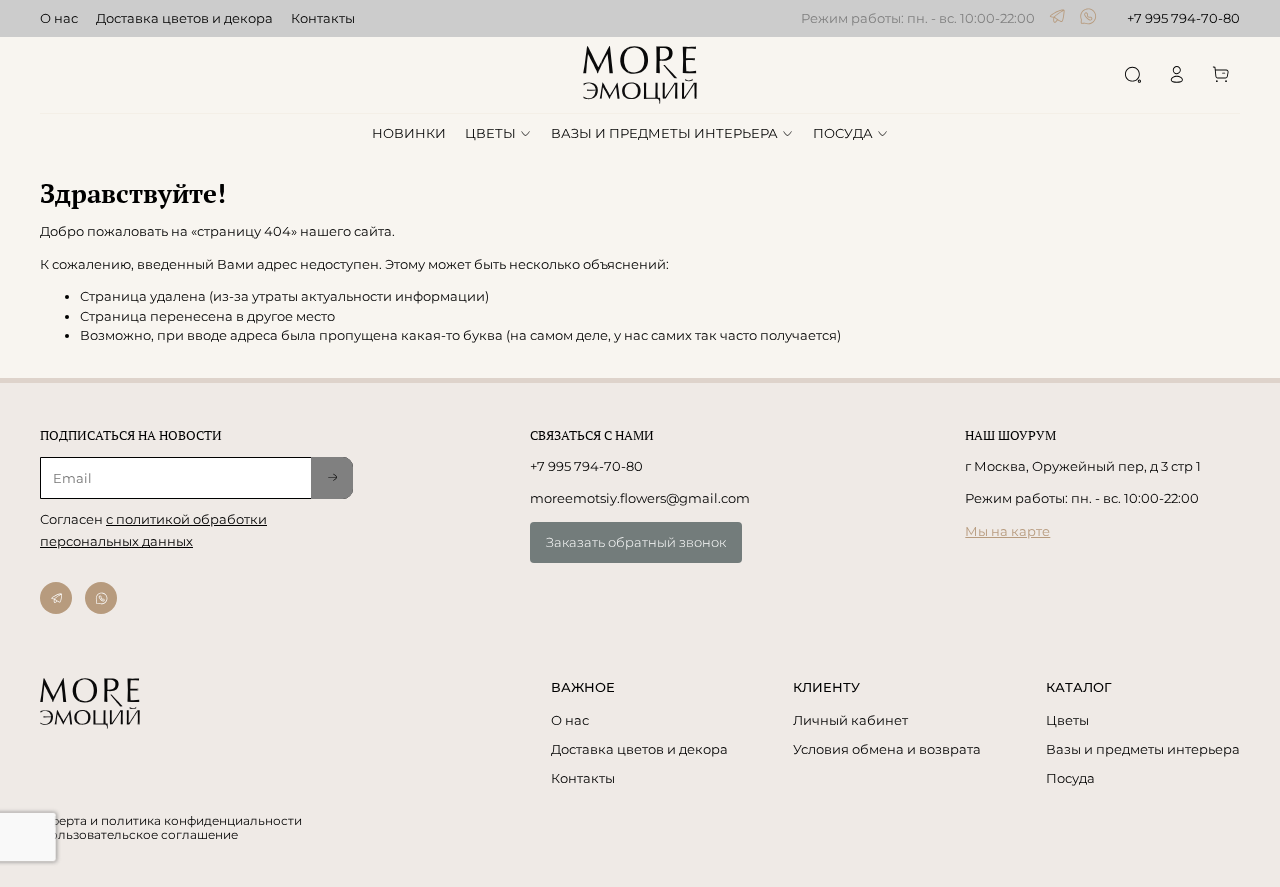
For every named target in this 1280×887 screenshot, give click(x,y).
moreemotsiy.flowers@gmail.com (640, 498)
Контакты (323, 18)
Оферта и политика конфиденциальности (171, 821)
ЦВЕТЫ (490, 133)
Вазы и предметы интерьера (1143, 749)
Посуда (1070, 778)
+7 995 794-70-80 (1183, 18)
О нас (59, 18)
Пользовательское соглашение (139, 835)
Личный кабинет (850, 720)
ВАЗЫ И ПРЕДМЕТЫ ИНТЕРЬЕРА (664, 133)
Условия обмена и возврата (887, 749)
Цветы (1067, 720)
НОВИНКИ (409, 133)
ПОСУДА (843, 133)
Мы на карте (1007, 531)
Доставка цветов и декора (184, 18)
